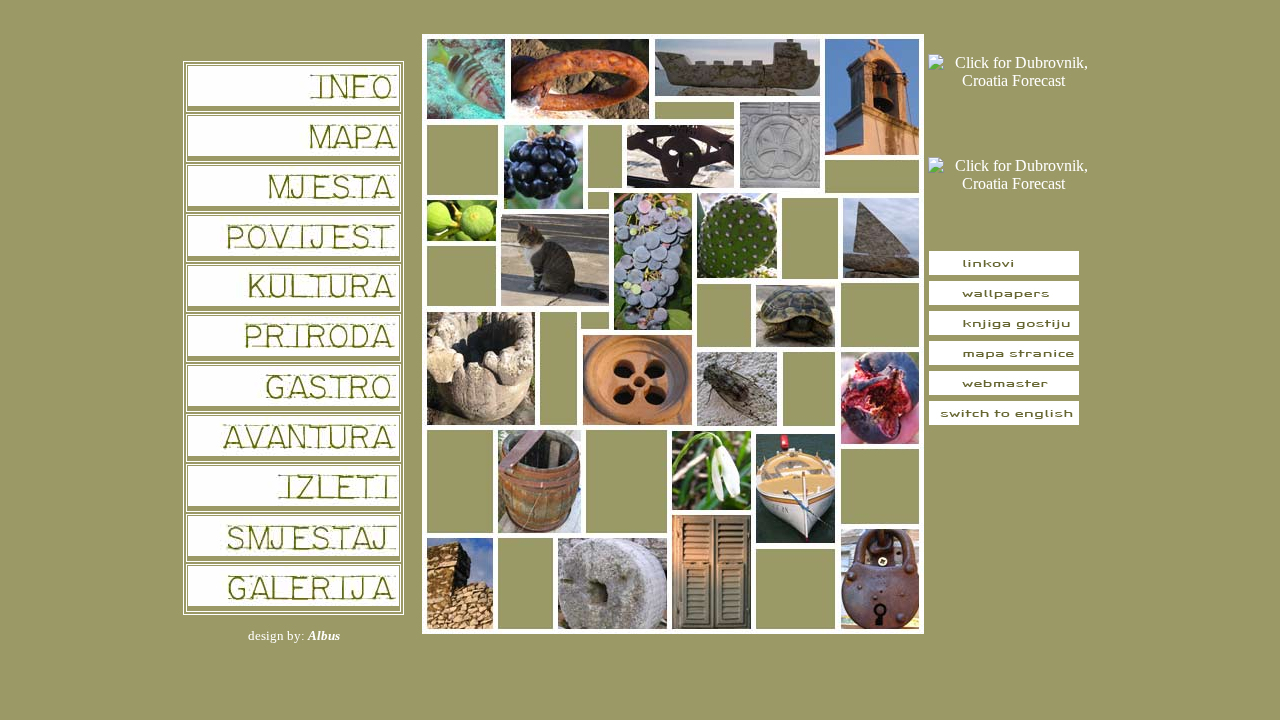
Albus (324, 635)
